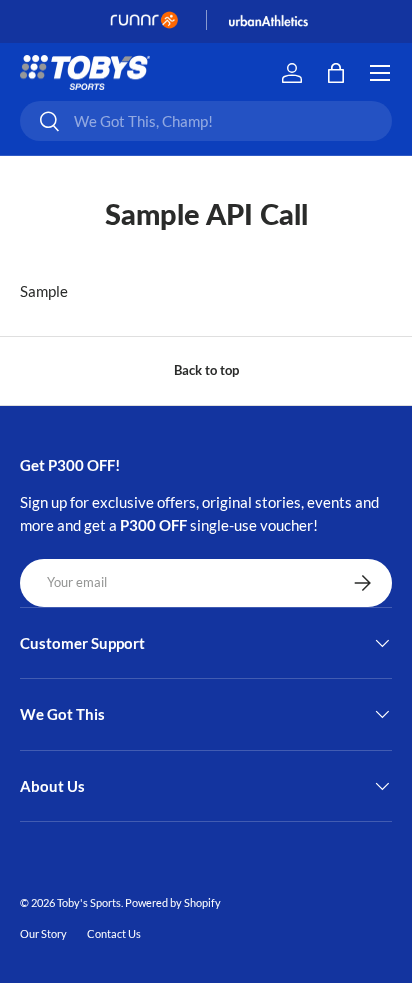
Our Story (43, 933)
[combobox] (206, 121)
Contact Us (114, 933)
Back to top (206, 370)
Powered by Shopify (173, 902)
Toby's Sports (89, 902)
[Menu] (380, 73)
